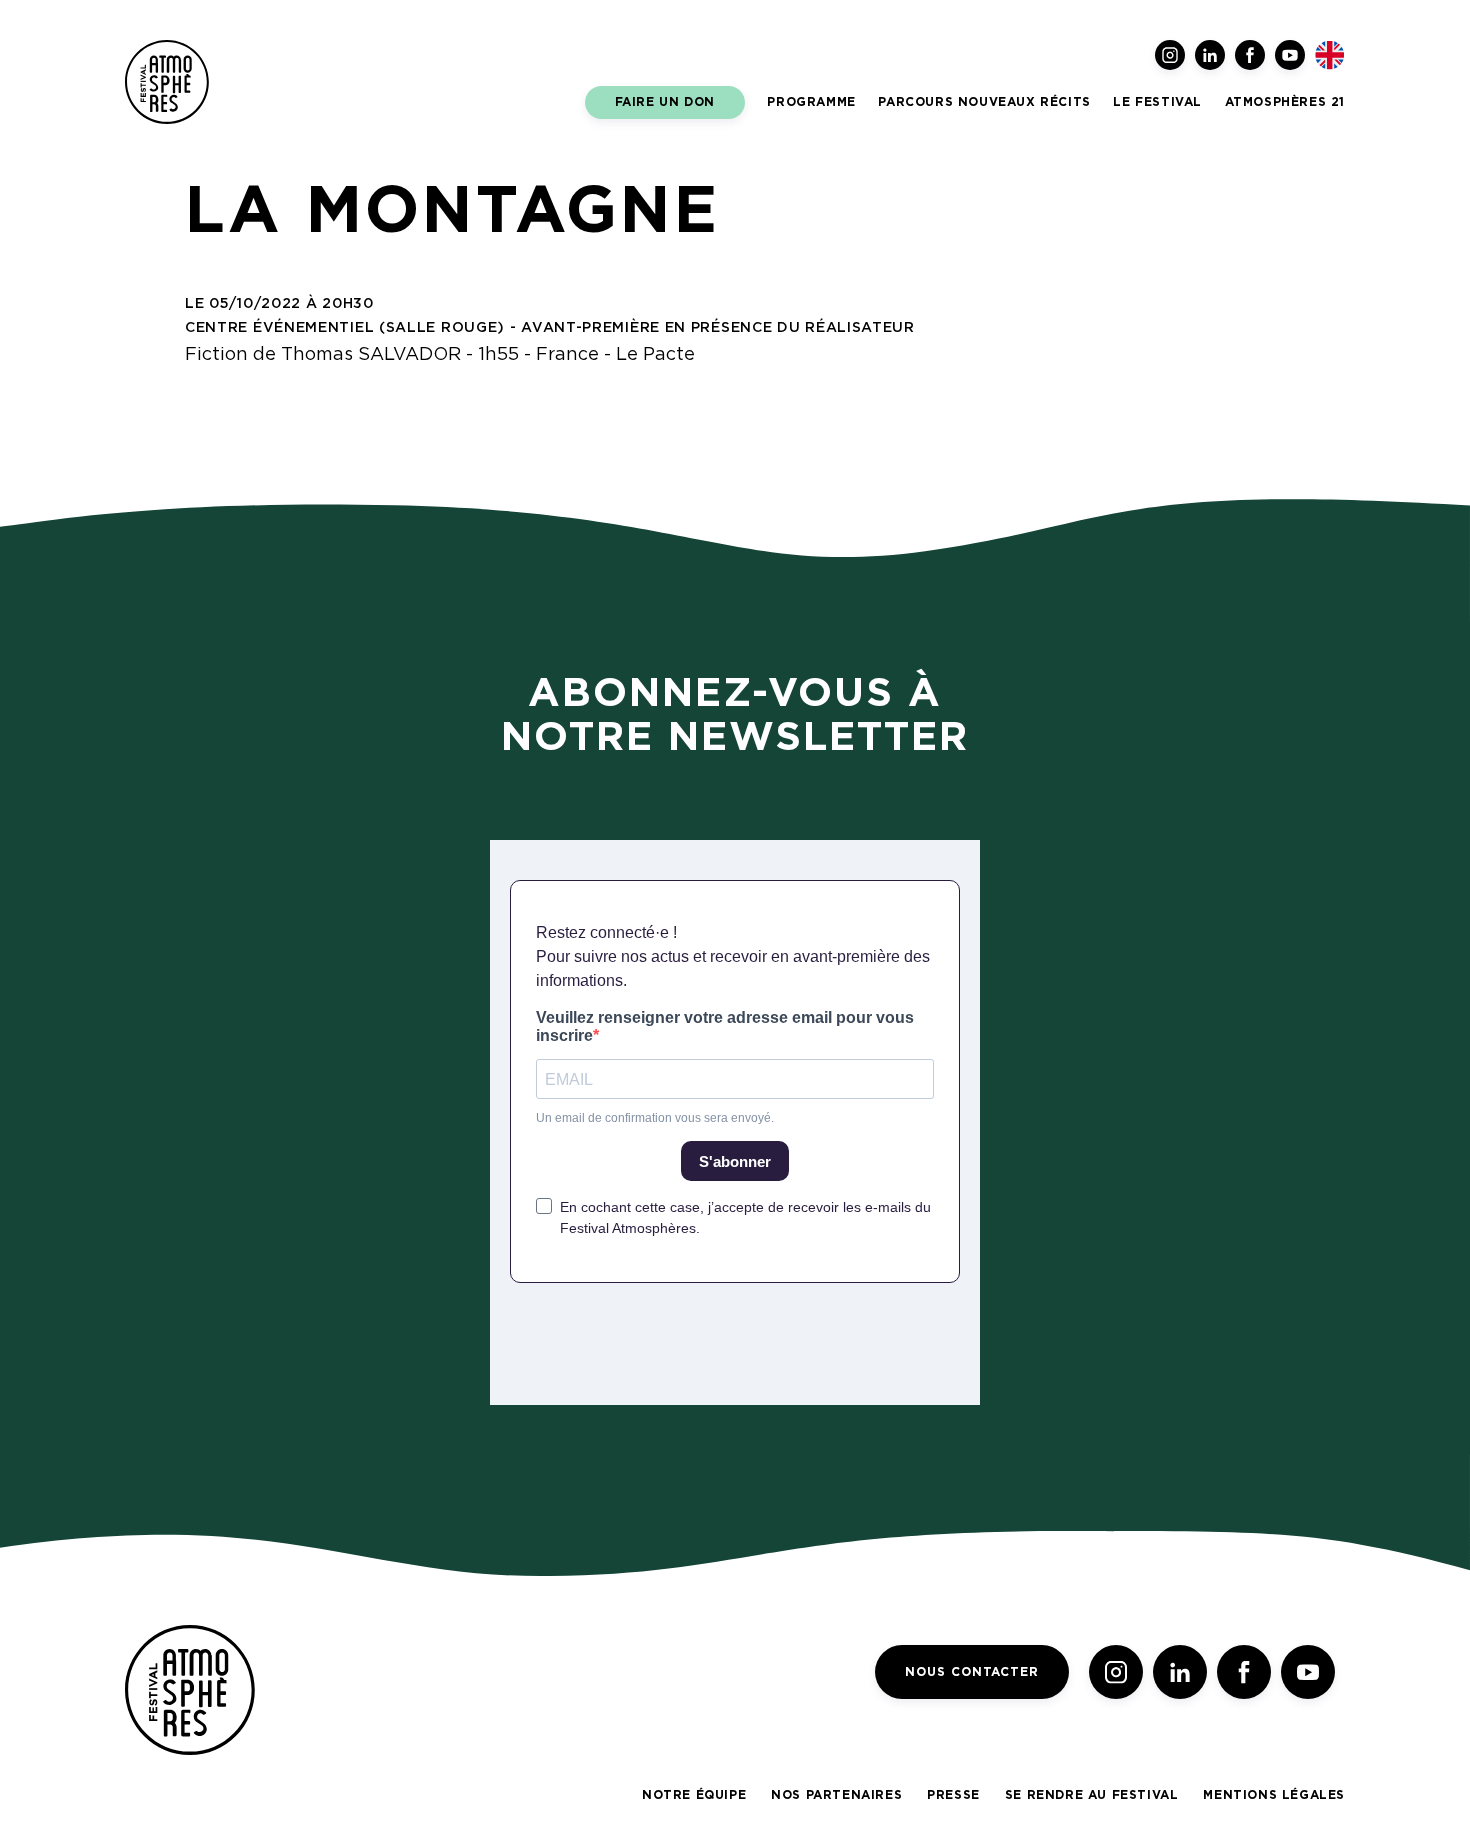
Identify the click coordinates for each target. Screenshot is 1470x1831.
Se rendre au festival (1092, 1795)
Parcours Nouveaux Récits (984, 102)
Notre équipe (694, 1795)
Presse (953, 1795)
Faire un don (665, 102)
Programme (811, 102)
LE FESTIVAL (1157, 102)
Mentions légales (1274, 1795)
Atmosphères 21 (1285, 102)
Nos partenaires (836, 1795)
